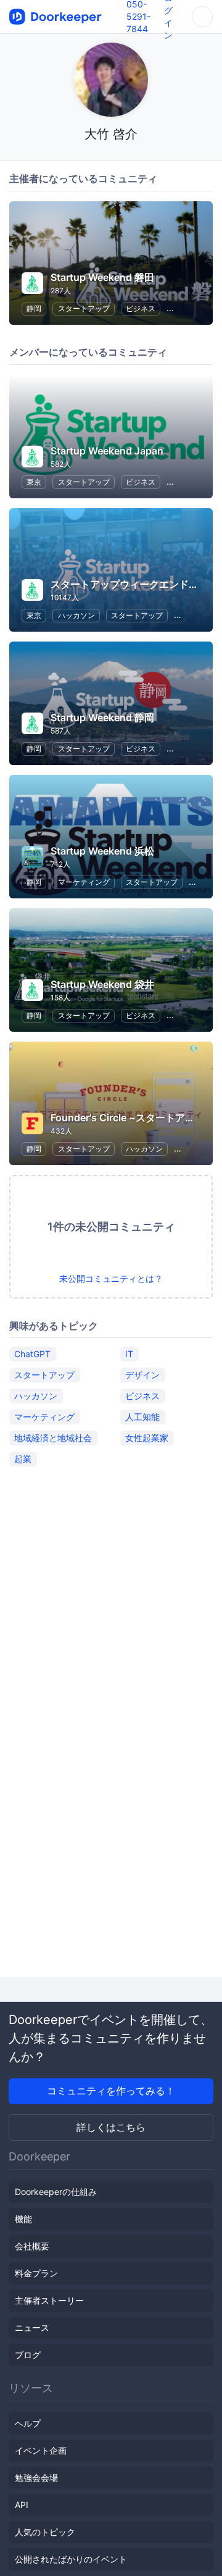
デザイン (142, 1375)
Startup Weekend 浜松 (102, 851)
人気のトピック (45, 2532)
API (22, 2505)
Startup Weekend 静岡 (102, 717)
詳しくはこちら (111, 2127)
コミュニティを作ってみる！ (111, 2091)
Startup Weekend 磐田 (102, 277)
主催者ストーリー (49, 2300)
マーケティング (84, 882)
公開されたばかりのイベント (71, 2559)
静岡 (34, 308)
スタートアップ (84, 308)
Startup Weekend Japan (107, 451)
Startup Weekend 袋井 (102, 984)
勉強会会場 (36, 2478)
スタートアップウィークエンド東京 (129, 584)
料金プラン (36, 2273)
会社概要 (32, 2246)
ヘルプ (28, 2423)
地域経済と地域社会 (53, 1438)
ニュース (32, 2327)
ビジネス (141, 308)
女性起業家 (147, 1438)
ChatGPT (32, 1354)
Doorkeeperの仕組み (56, 2192)
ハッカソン (76, 615)
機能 (23, 2219)
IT (129, 1354)
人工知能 (142, 1417)
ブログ (28, 2355)
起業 (23, 1459)
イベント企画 (41, 2450)
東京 (34, 482)
